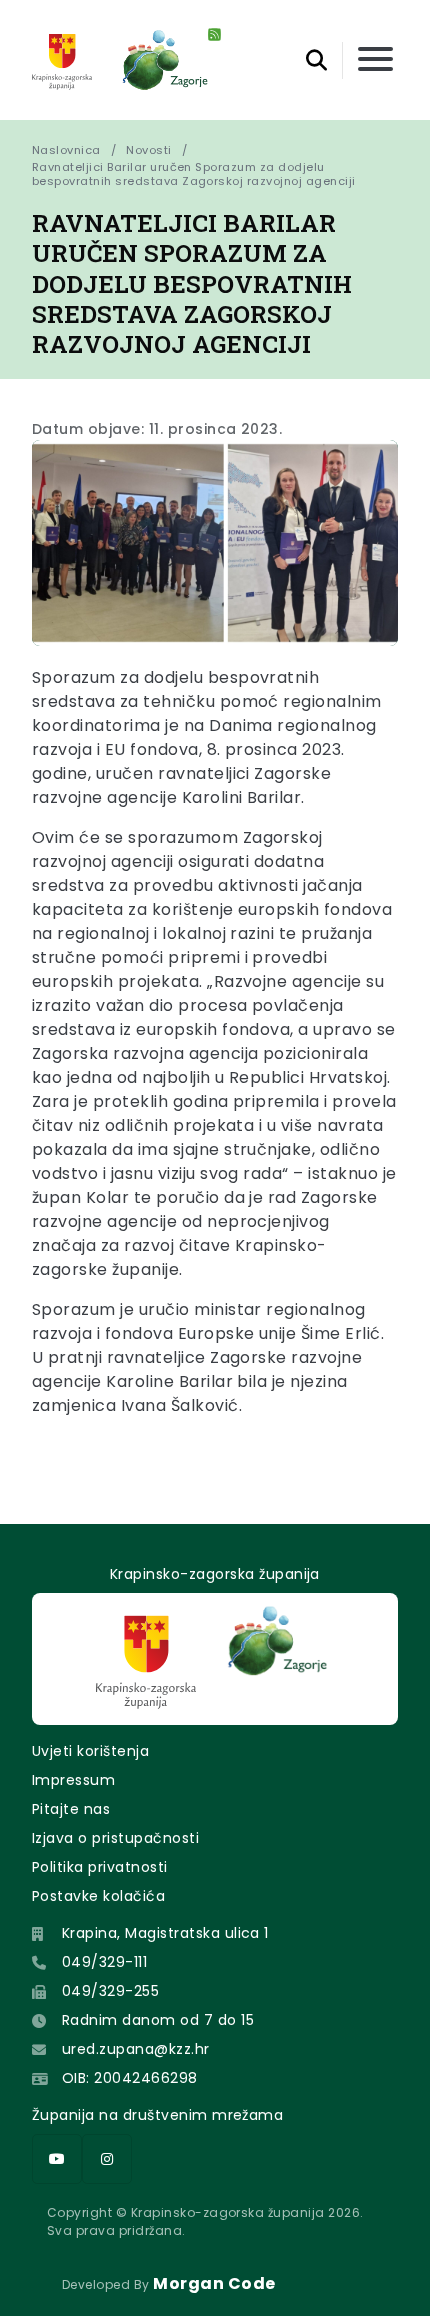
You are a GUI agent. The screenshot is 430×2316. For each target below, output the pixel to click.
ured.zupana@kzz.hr (136, 2049)
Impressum (73, 1780)
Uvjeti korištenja (90, 1751)
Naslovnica (66, 150)
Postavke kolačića (98, 1896)
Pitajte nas (71, 1809)
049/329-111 (104, 1962)
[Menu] (375, 60)
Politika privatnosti (100, 1867)
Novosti (148, 150)
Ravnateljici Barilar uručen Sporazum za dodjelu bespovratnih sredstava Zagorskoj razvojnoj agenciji (193, 174)
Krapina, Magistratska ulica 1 (165, 1933)
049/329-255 (110, 1991)
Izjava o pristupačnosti (115, 1838)
